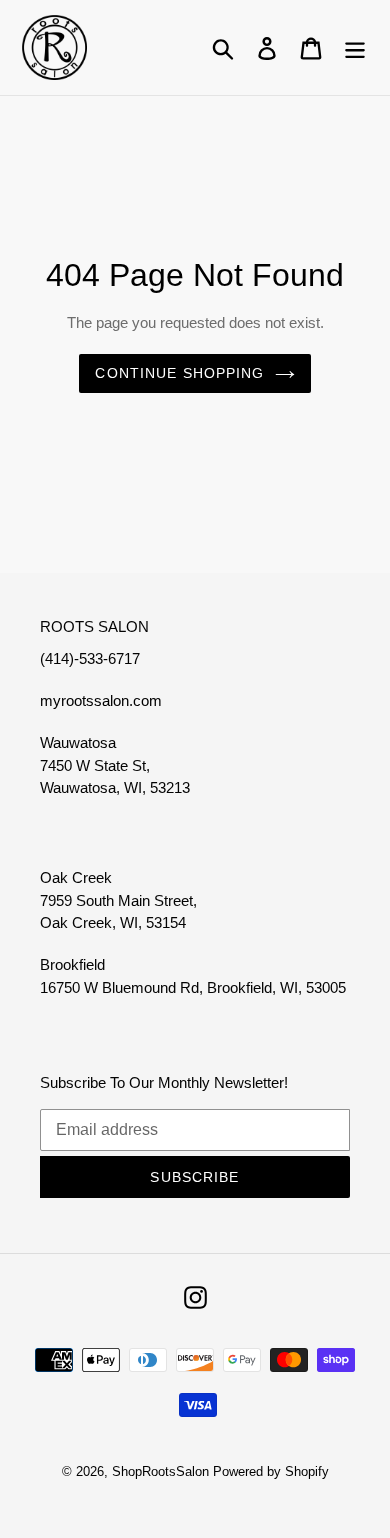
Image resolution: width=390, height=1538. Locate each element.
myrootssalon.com (101, 700)
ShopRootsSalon (160, 1471)
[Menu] (355, 47)
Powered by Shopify (271, 1471)
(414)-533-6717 (90, 658)
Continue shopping (179, 373)
